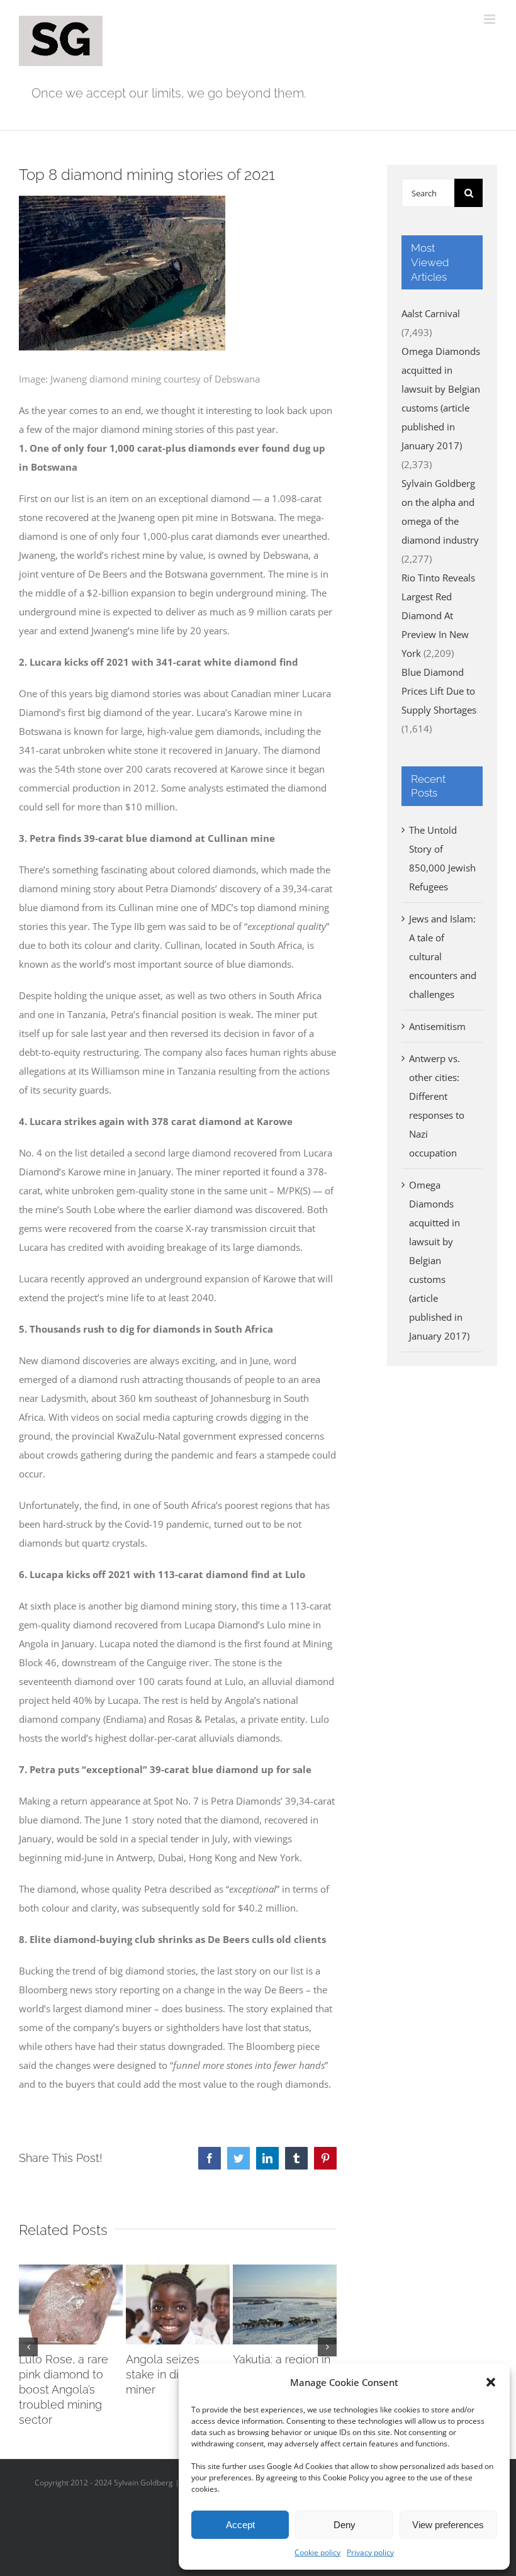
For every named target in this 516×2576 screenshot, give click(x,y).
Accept (240, 2525)
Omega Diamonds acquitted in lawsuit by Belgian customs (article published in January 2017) (439, 1260)
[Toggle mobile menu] (491, 19)
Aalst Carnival (431, 313)
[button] (491, 2382)
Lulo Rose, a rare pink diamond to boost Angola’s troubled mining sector (64, 2389)
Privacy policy (370, 2552)
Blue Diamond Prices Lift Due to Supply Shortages (439, 691)
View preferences (448, 2525)
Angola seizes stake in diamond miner (171, 2374)
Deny (345, 2525)
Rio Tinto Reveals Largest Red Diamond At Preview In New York (438, 615)
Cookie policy (317, 2552)
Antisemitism (437, 1026)
